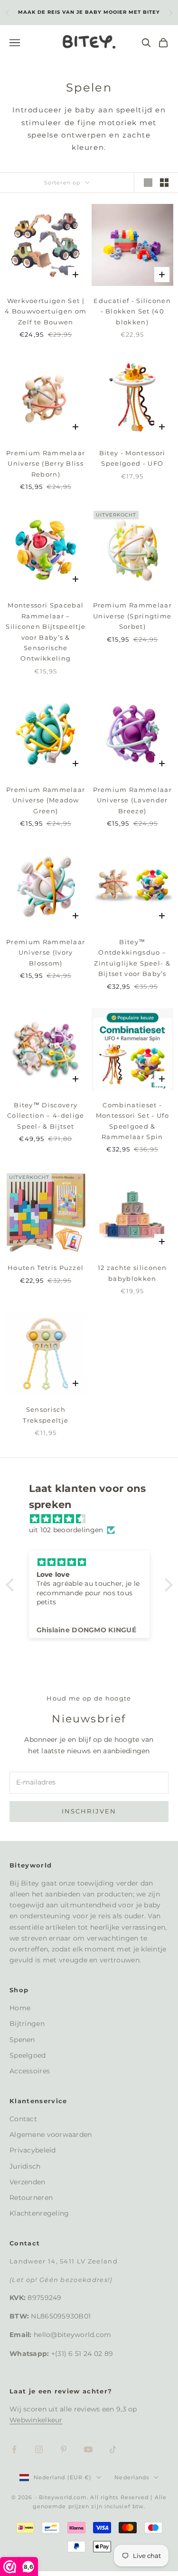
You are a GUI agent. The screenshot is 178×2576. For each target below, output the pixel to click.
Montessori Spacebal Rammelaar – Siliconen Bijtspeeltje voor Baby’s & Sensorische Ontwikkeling (46, 632)
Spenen (22, 2040)
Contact (23, 2119)
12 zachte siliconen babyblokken (132, 1273)
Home (20, 2008)
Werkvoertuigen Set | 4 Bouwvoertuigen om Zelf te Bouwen (46, 311)
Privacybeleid (33, 2150)
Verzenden (28, 2182)
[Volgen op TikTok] (113, 2449)
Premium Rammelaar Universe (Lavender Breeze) (132, 800)
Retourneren (31, 2198)
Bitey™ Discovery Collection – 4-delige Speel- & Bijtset (46, 1116)
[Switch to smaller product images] (164, 183)
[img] (94, 1519)
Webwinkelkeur (36, 2420)
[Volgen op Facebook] (14, 2449)
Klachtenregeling (39, 2213)
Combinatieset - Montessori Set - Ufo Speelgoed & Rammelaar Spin (132, 1121)
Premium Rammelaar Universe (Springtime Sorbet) (132, 616)
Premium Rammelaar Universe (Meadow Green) (46, 800)
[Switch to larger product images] (148, 183)
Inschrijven (89, 1811)
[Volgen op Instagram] (39, 2449)
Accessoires (30, 2071)
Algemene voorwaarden (51, 2134)
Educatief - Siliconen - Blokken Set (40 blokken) (132, 311)
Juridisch (25, 2166)
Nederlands (132, 2477)
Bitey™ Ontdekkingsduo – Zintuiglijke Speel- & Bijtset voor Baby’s (132, 958)
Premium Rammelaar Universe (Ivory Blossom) (46, 952)
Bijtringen (27, 2024)
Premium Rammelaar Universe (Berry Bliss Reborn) (46, 464)
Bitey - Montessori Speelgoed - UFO (132, 458)
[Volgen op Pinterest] (64, 2449)
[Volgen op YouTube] (88, 2449)
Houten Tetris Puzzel (46, 1268)
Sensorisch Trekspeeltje (46, 1415)
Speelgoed (28, 2055)
